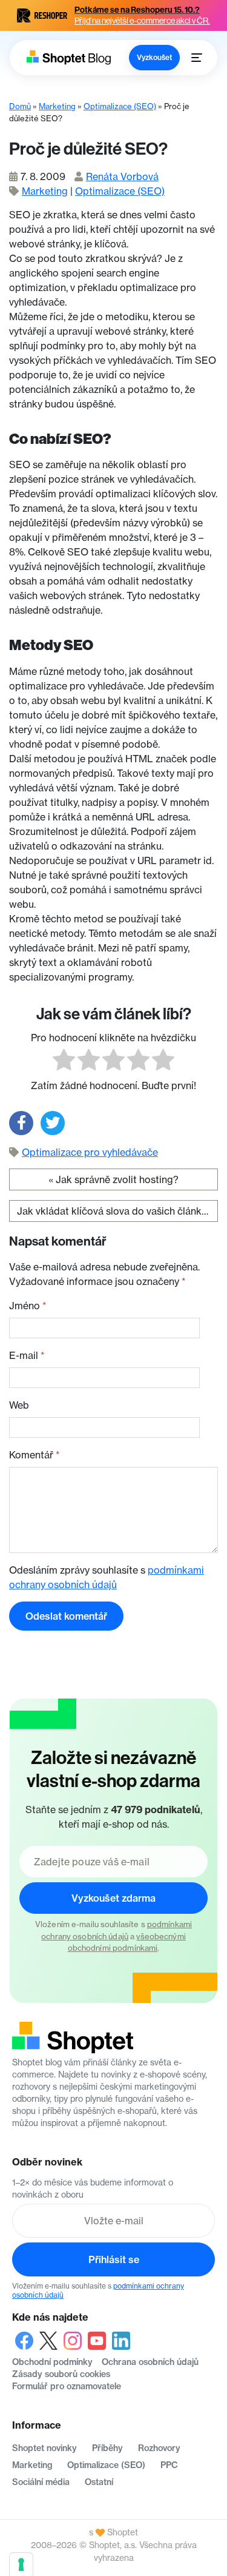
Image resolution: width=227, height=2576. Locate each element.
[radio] (64, 1062)
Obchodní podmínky (52, 2362)
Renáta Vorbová (122, 176)
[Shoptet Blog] (68, 57)
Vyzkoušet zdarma (113, 1898)
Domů (20, 106)
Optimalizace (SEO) (120, 106)
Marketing (57, 106)
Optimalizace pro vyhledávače (90, 1152)
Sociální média (41, 2482)
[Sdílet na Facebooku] (21, 1123)
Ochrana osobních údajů (150, 2362)
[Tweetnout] (53, 1123)
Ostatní (99, 2482)
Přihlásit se (114, 2259)
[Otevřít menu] (197, 58)
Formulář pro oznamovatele (67, 2386)
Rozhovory (159, 2448)
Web (19, 1405)
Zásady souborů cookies (61, 2374)
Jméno (28, 1306)
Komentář (35, 1455)
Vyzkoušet (154, 57)
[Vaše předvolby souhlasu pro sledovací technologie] (21, 2564)
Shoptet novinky (44, 2448)
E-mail (27, 1355)
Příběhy (107, 2448)
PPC (169, 2465)
